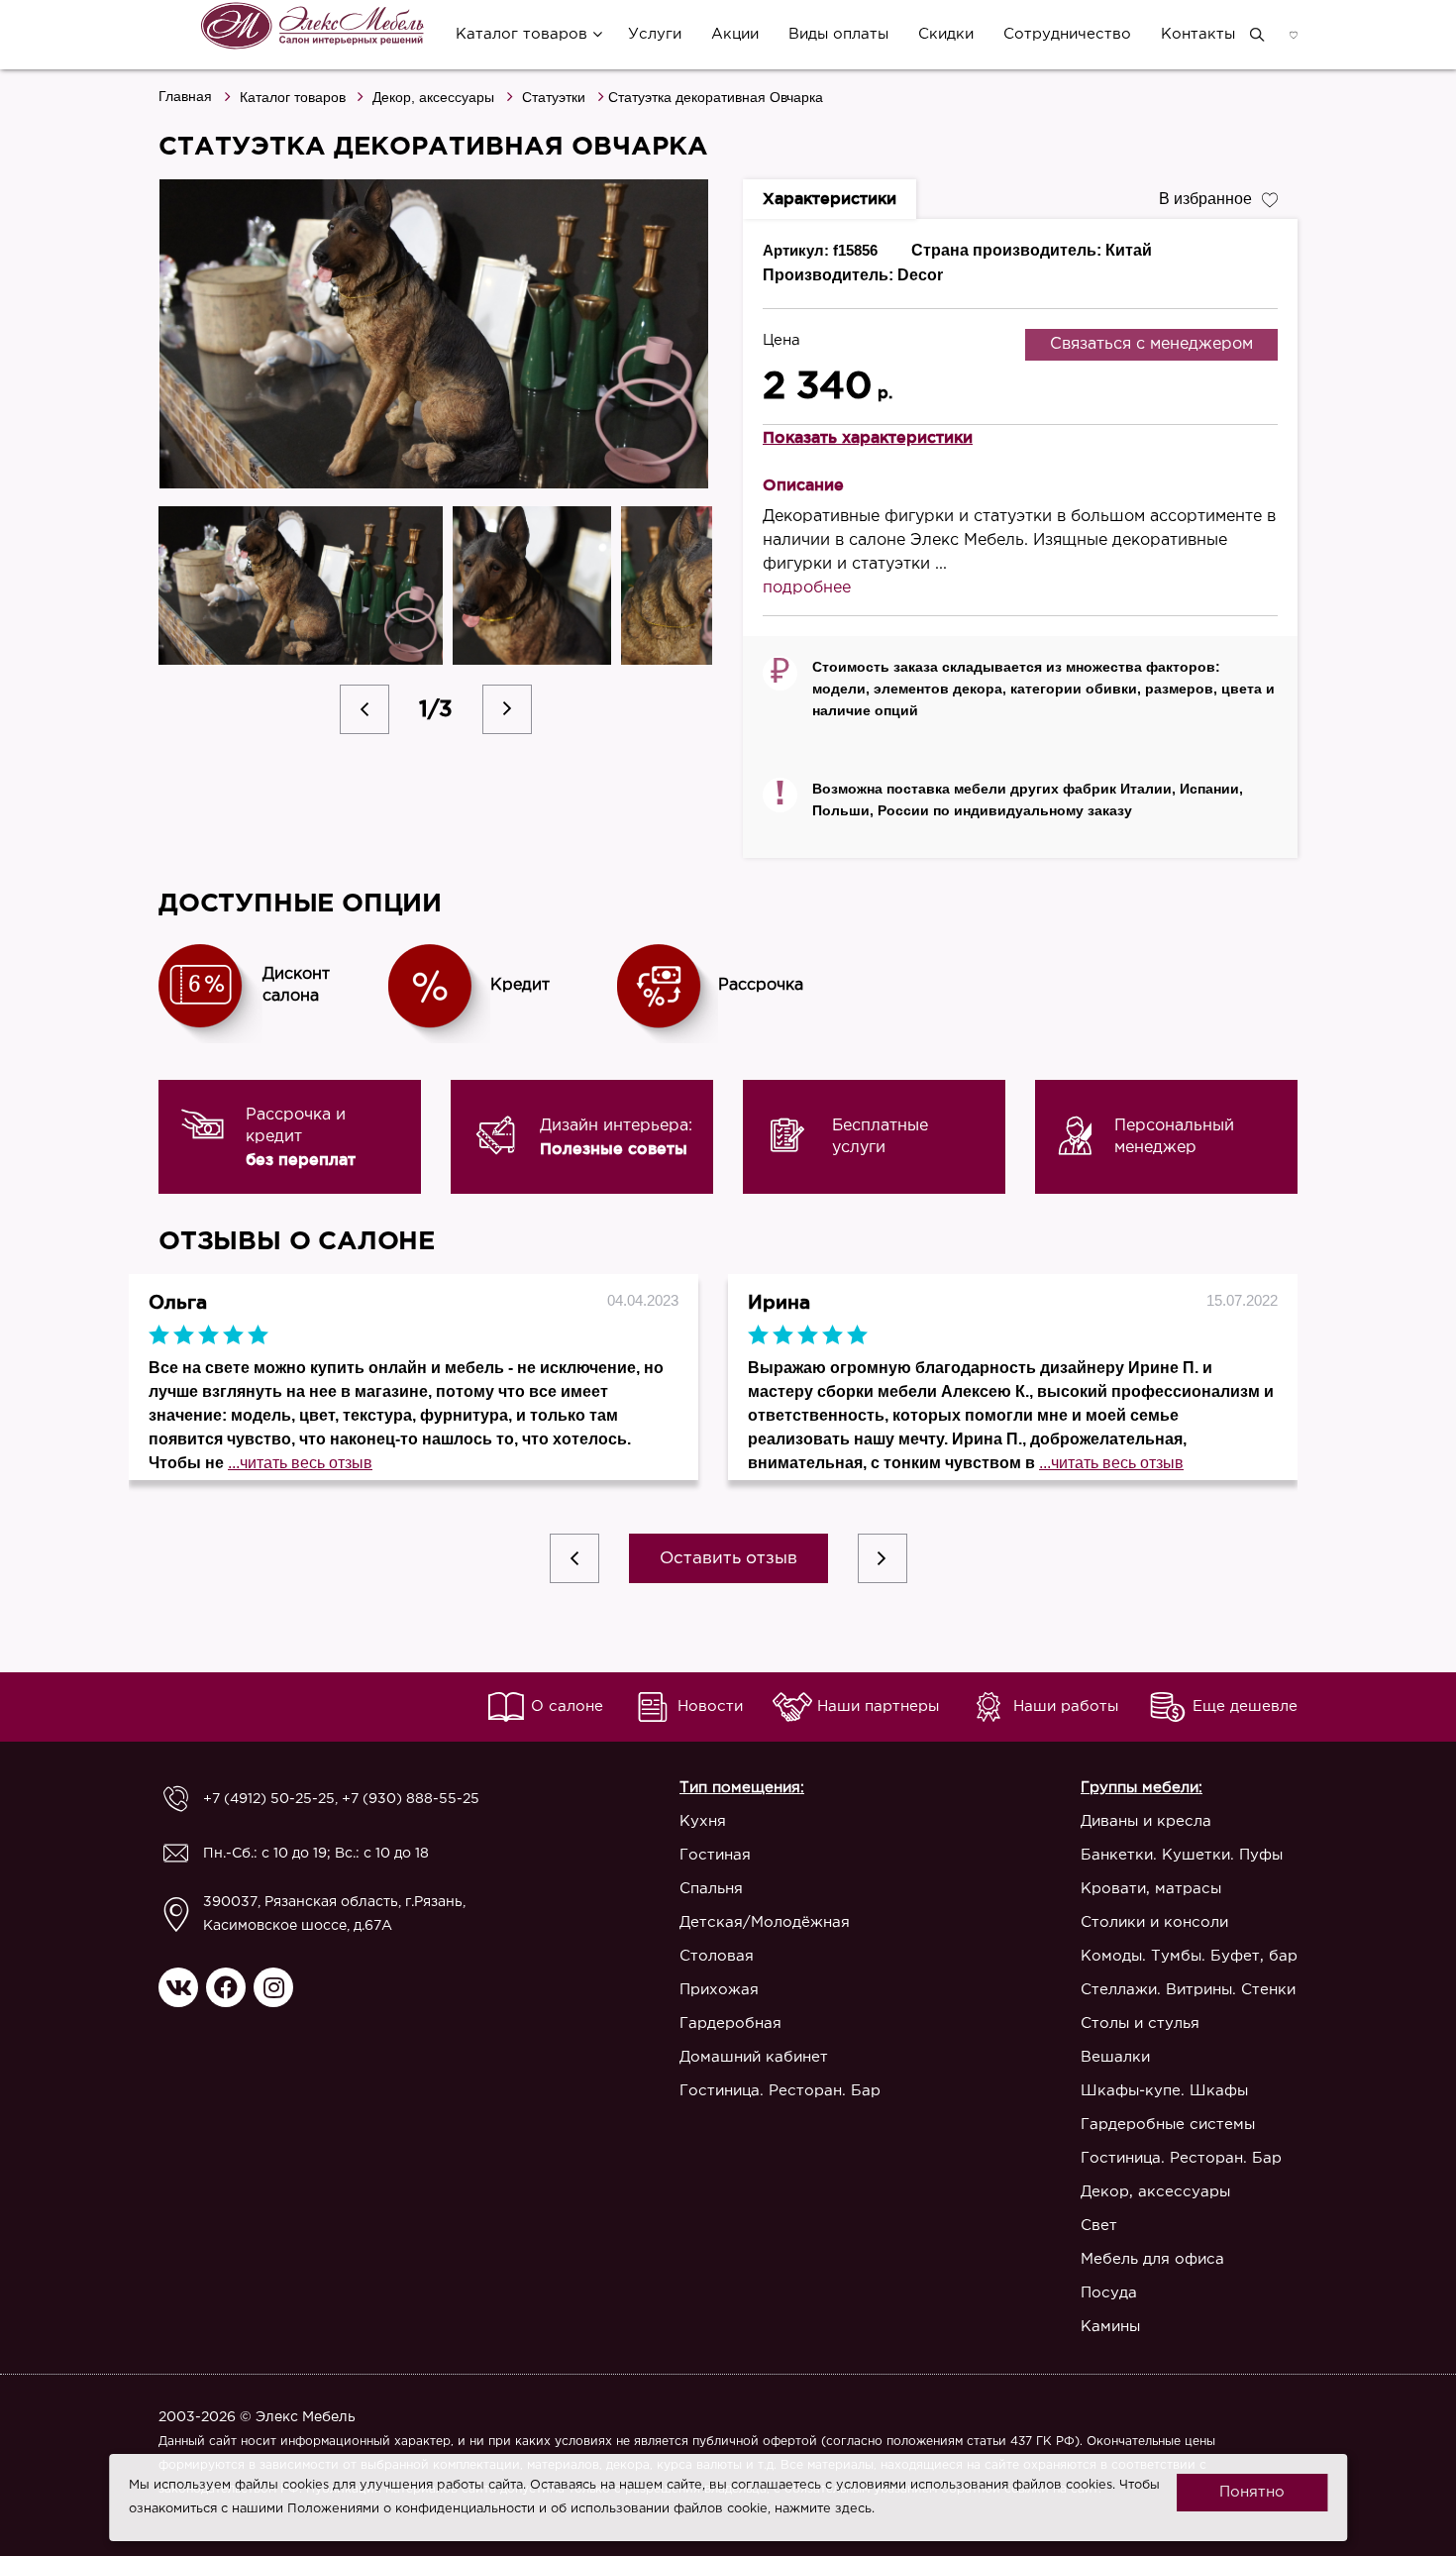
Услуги (655, 34)
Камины (1110, 2327)
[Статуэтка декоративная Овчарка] (436, 334)
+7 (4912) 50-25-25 (269, 1799)
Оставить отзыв (728, 1559)
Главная (185, 96)
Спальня (711, 1889)
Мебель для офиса (1152, 2259)
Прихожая (719, 1990)
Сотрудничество (1067, 34)
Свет (1099, 2226)
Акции (735, 34)
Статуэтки (554, 97)
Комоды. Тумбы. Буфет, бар (1189, 1956)
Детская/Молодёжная (765, 1922)
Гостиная (715, 1855)
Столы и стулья (1140, 2023)
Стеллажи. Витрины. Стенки (1188, 1990)
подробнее (807, 588)
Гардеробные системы (1168, 2125)
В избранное (1205, 199)
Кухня (703, 1821)
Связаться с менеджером (1151, 344)
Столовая (717, 1956)
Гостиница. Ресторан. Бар (780, 2091)
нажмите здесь (823, 2509)
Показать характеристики (868, 437)
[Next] (507, 709)
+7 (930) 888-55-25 (411, 1799)
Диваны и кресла (1146, 1821)
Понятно (1252, 2492)
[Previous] (364, 709)
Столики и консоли (1154, 1922)
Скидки (946, 34)
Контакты (1198, 34)
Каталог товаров (521, 34)
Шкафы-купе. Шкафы (1164, 2091)
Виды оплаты (838, 34)
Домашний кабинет (754, 2057)
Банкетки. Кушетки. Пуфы (1182, 1855)
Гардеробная (730, 2023)
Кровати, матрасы (1151, 1889)
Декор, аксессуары (433, 97)
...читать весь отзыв (300, 1463)
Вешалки (1115, 2057)
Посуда (1109, 2293)
